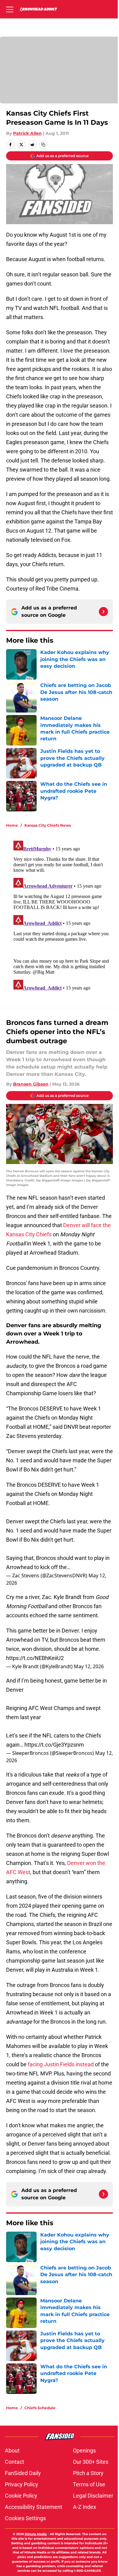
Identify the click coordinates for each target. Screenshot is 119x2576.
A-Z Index (85, 2507)
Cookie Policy (21, 2496)
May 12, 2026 (89, 1666)
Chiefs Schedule (40, 2408)
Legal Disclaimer (93, 2496)
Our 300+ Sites (91, 2462)
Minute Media (36, 2534)
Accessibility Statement (34, 2507)
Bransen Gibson (31, 1084)
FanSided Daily (23, 2473)
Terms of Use (89, 2484)
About (12, 2450)
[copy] (43, 145)
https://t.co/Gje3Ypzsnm (54, 1745)
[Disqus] (62, 914)
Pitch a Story (88, 2473)
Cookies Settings (25, 2518)
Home (12, 825)
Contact (14, 2462)
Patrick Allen (27, 133)
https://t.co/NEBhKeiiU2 (35, 1658)
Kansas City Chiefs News (48, 825)
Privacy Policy (22, 2484)
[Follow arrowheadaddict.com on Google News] (103, 612)
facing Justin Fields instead (61, 2064)
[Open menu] (10, 9)
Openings (84, 2450)
